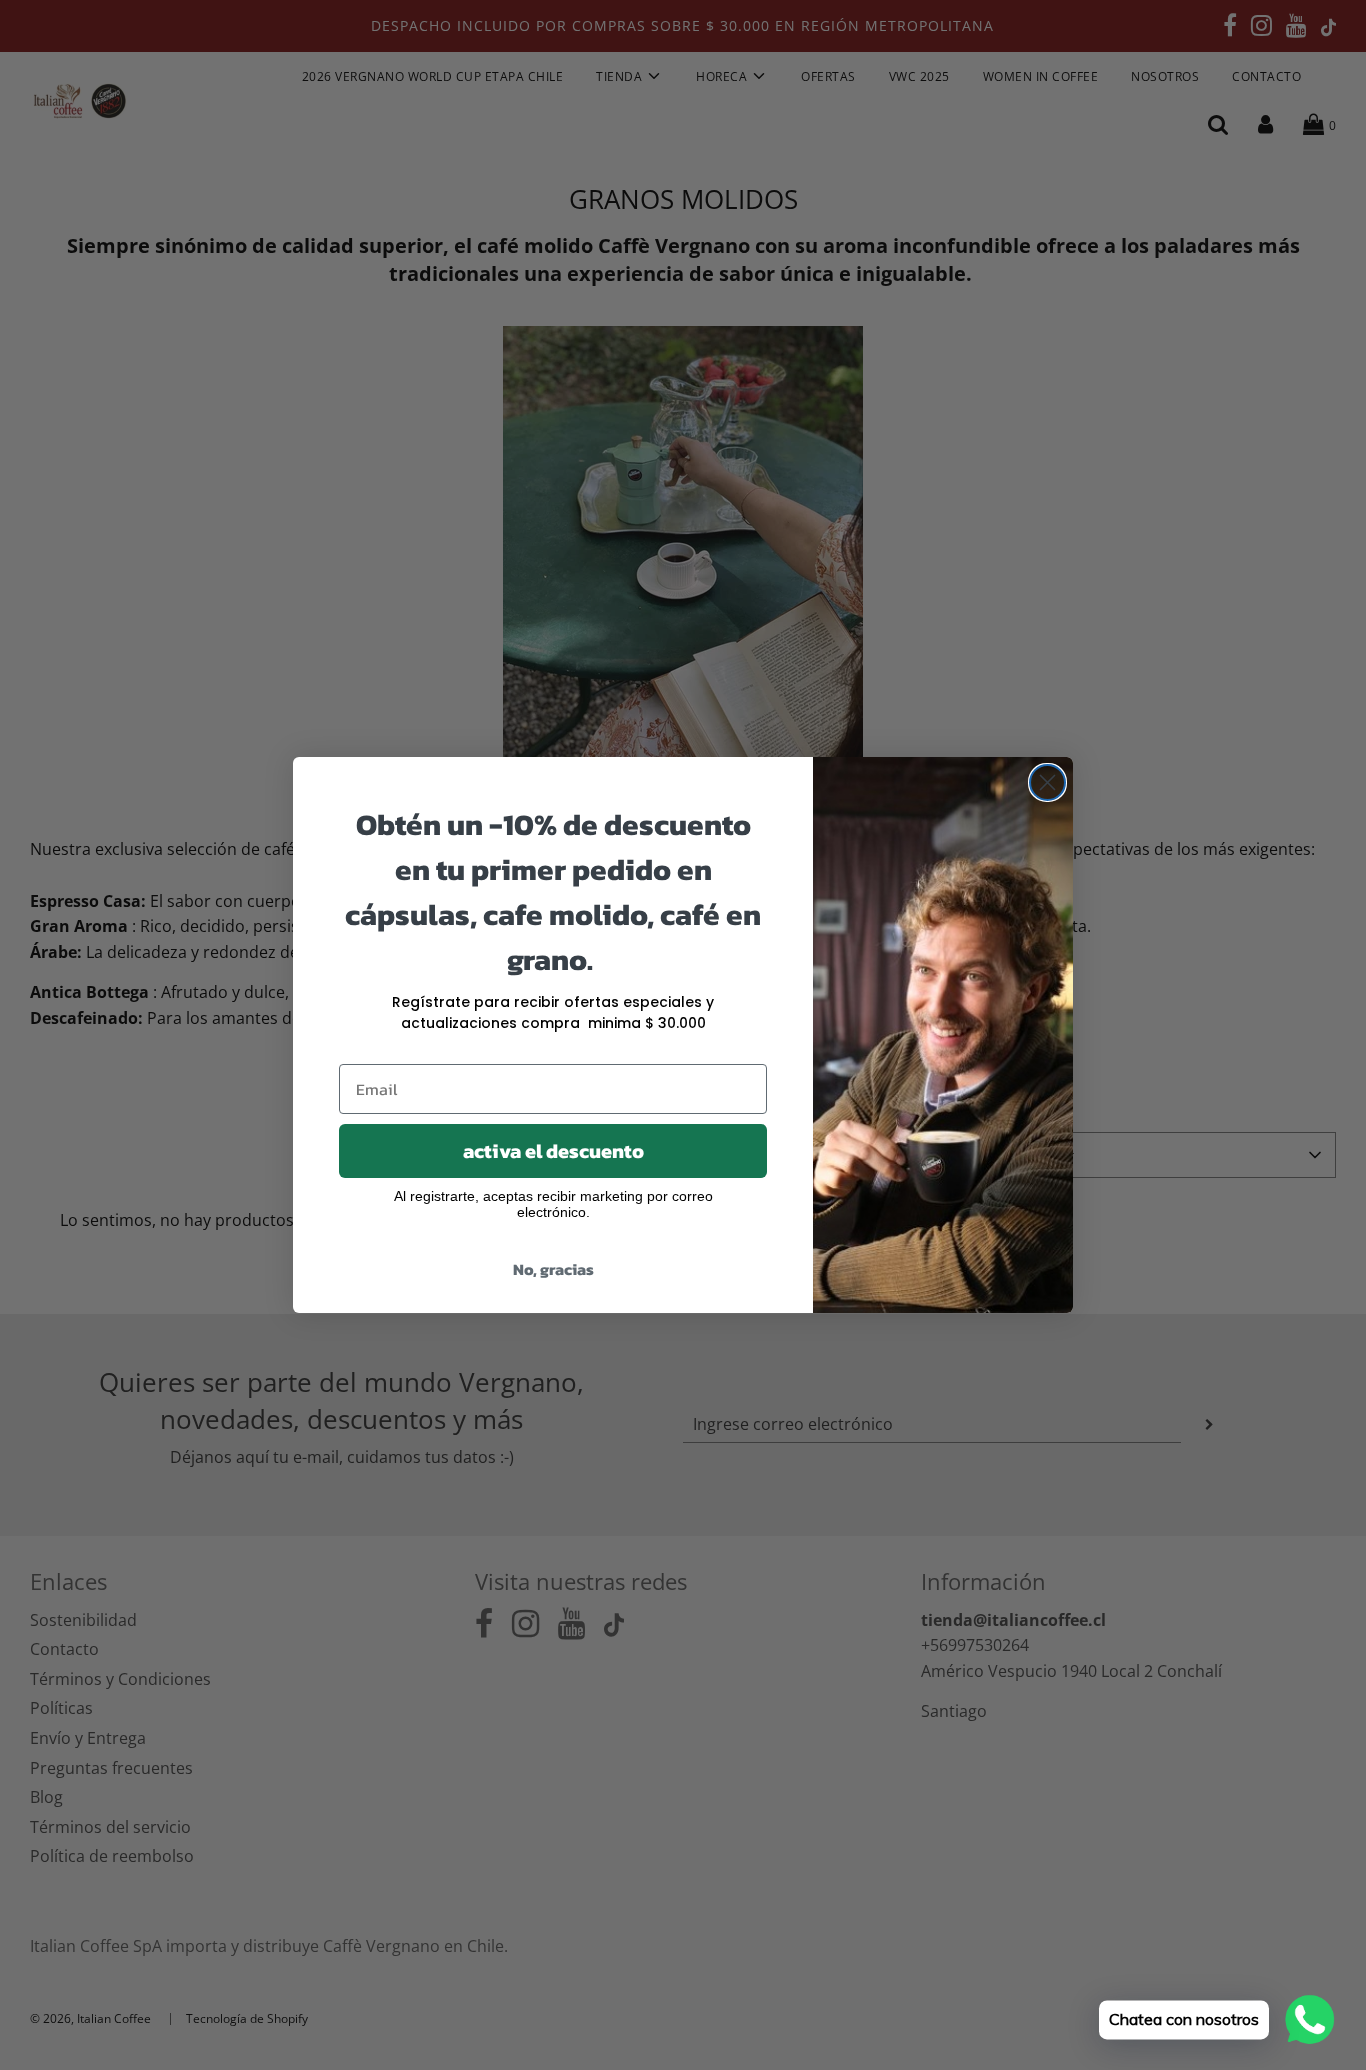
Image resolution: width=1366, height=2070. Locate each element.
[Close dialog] (1047, 782)
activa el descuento (553, 1151)
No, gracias (553, 1269)
